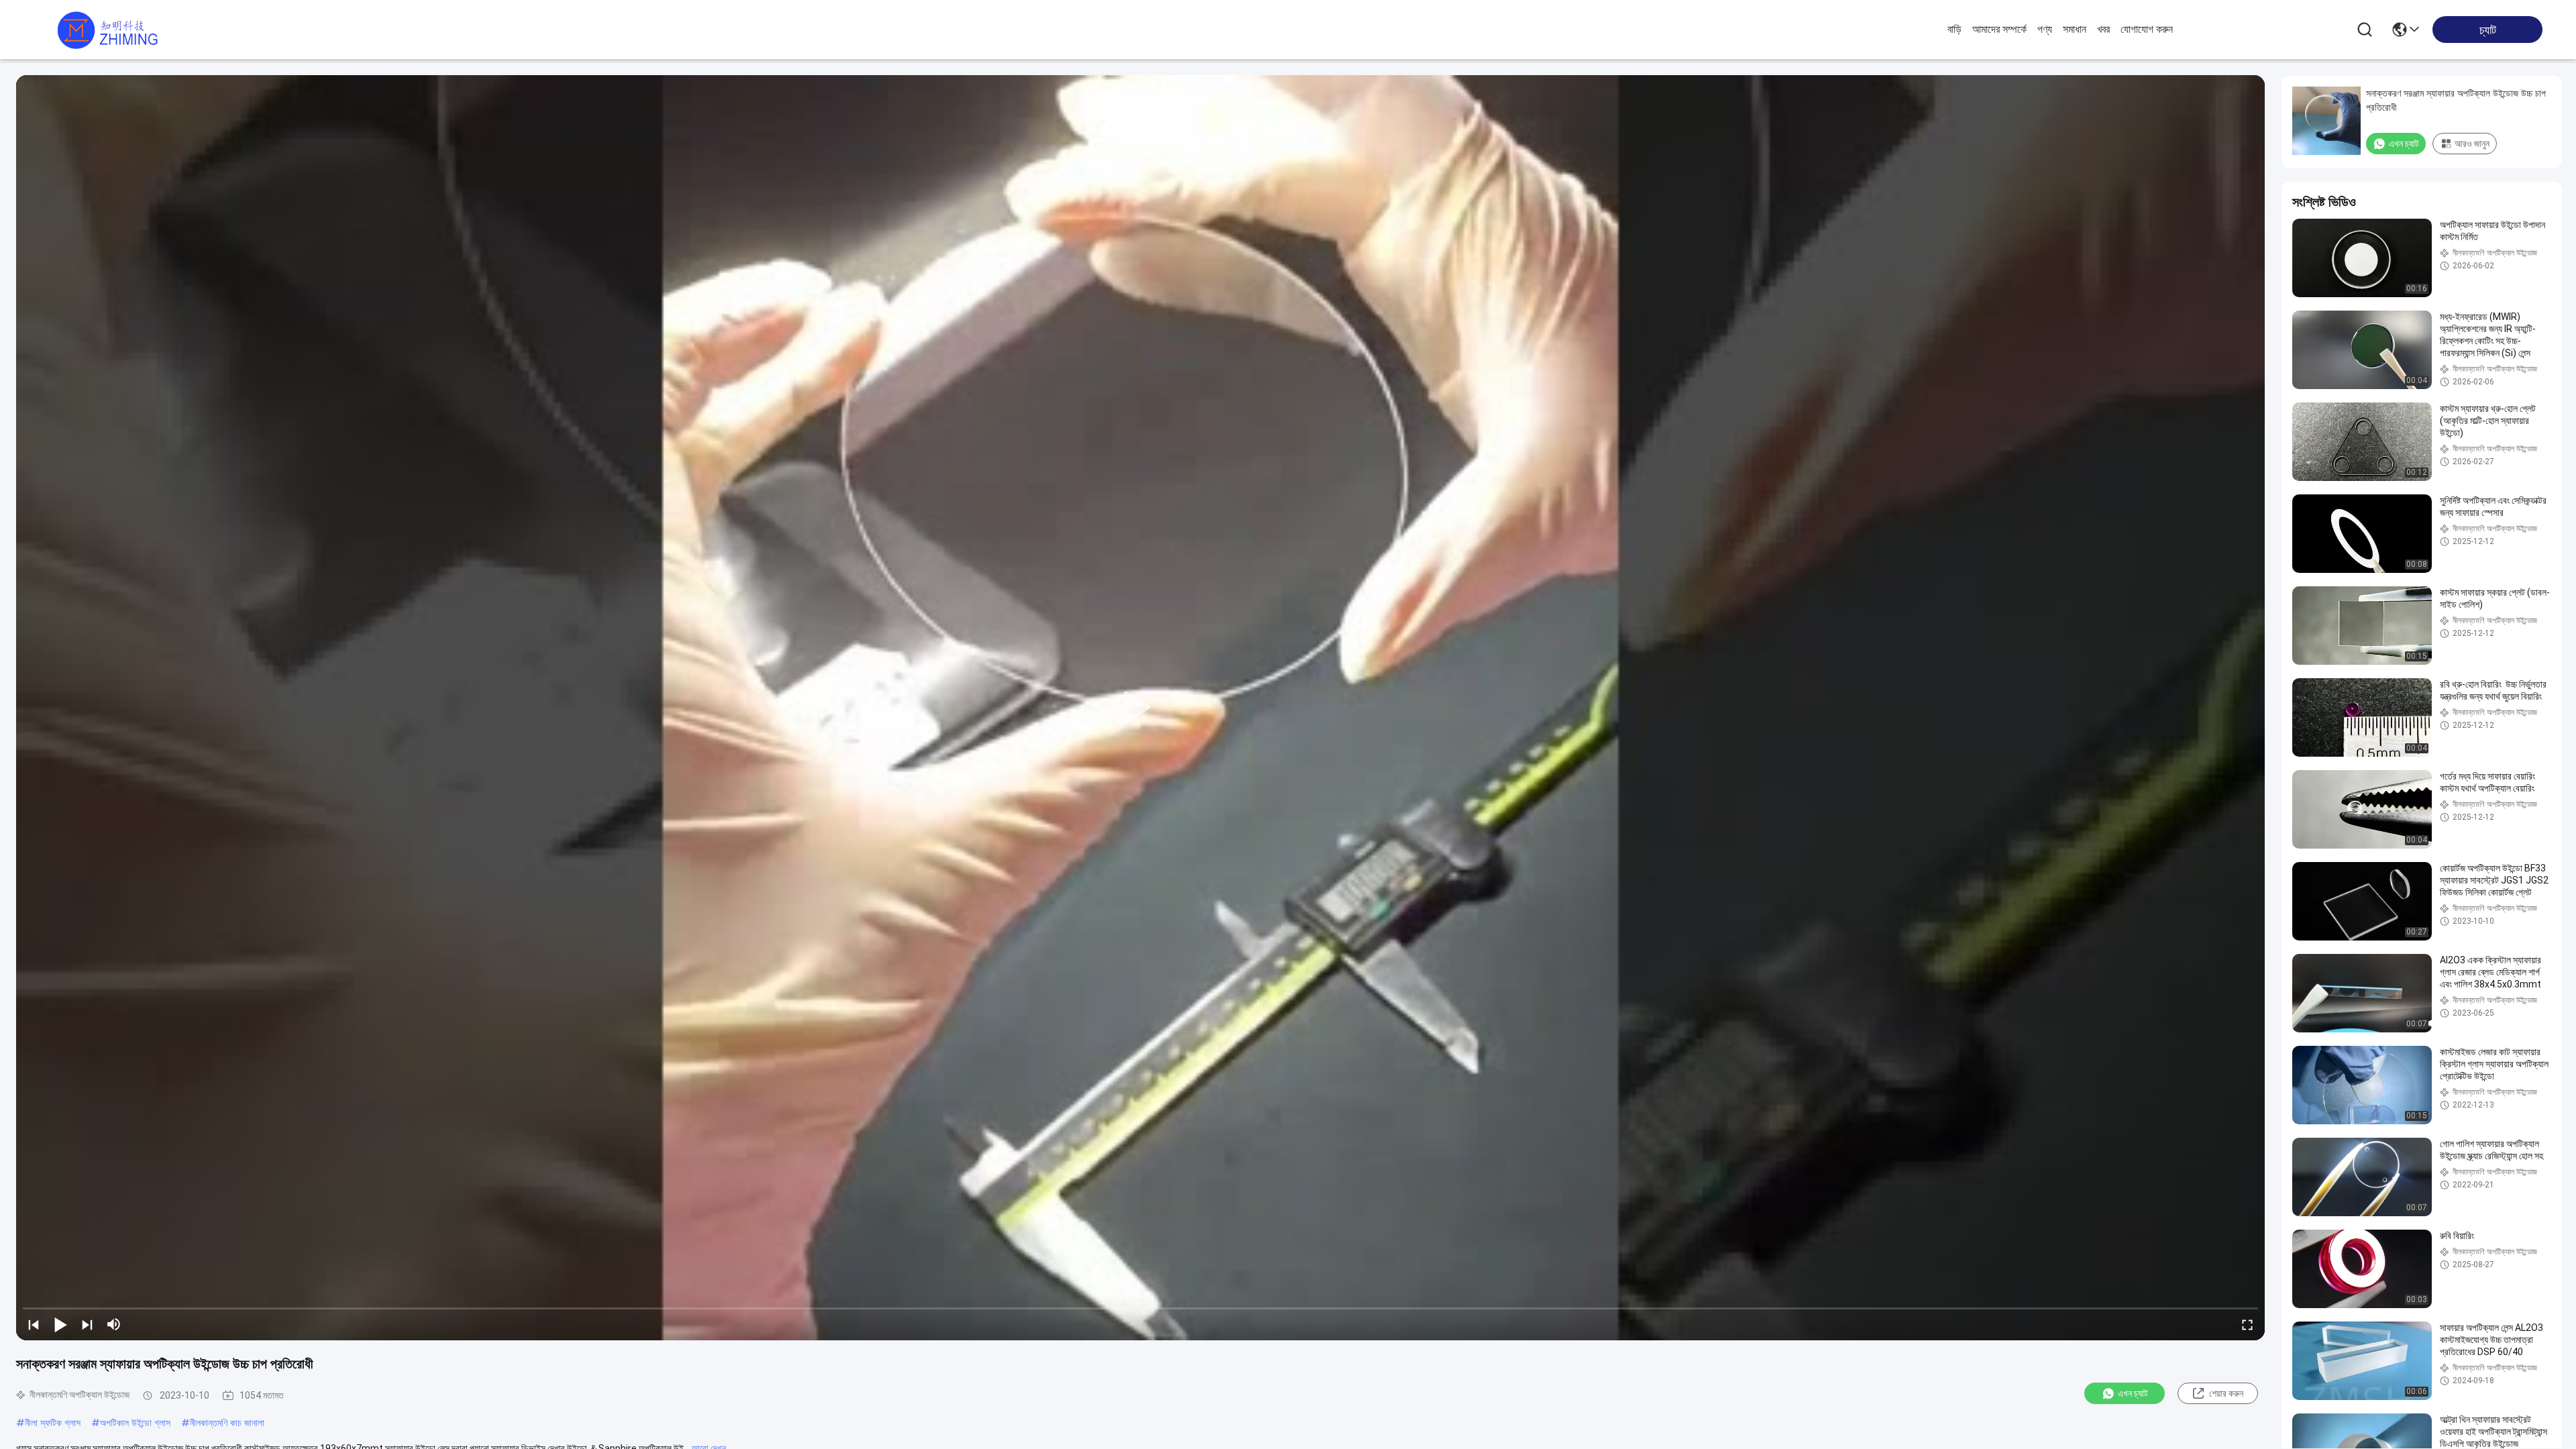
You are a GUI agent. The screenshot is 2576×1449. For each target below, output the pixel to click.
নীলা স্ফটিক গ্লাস (53, 1423)
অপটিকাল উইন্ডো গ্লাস (135, 1423)
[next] (87, 1324)
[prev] (34, 1324)
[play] (1140, 708)
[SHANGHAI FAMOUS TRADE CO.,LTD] (107, 30)
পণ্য (2045, 29)
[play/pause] (60, 1324)
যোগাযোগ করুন (2147, 29)
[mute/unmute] (114, 1324)
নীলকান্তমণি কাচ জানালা (227, 1423)
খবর (2103, 29)
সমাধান (2075, 29)
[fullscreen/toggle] (2247, 1324)
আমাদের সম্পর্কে (1999, 29)
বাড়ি (1954, 29)
